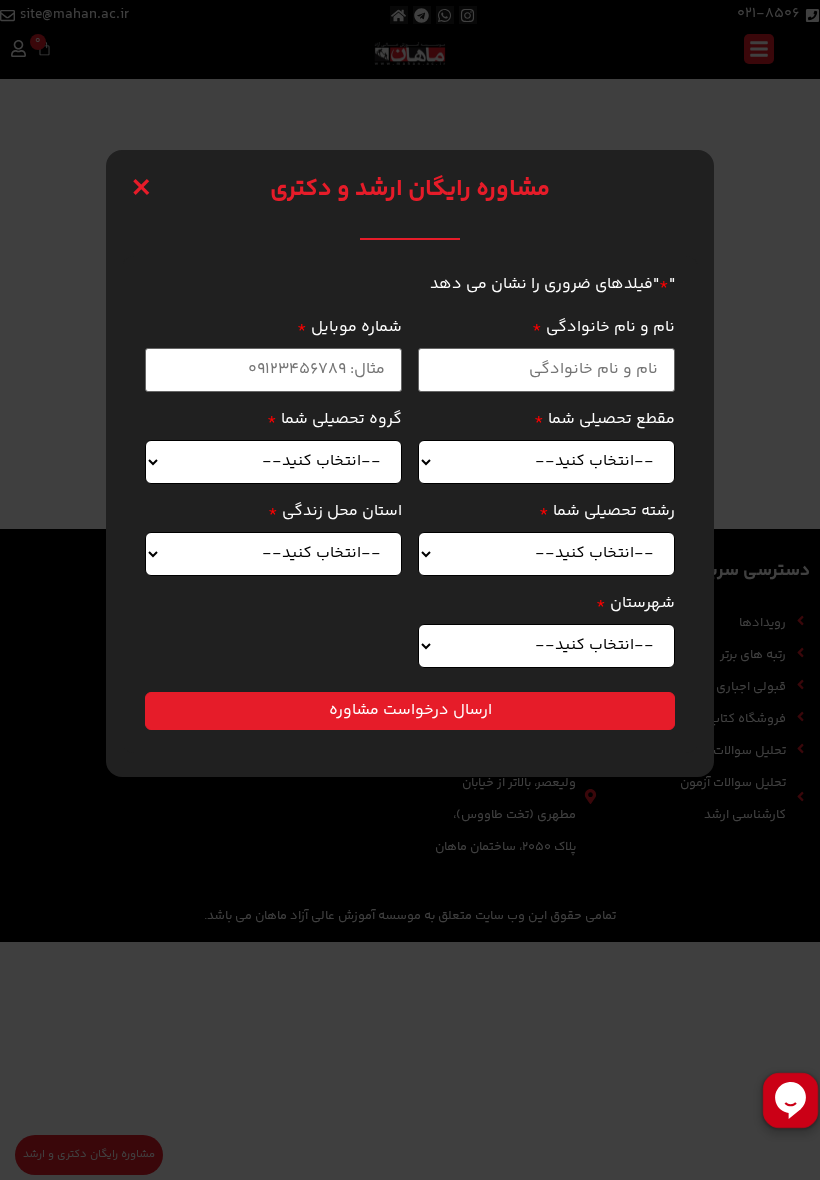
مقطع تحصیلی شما (604, 420)
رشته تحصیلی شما (607, 512)
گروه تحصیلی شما (334, 420)
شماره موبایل (349, 328)
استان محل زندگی (335, 512)
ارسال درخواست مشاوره (410, 710)
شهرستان (635, 604)
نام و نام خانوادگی (603, 328)
